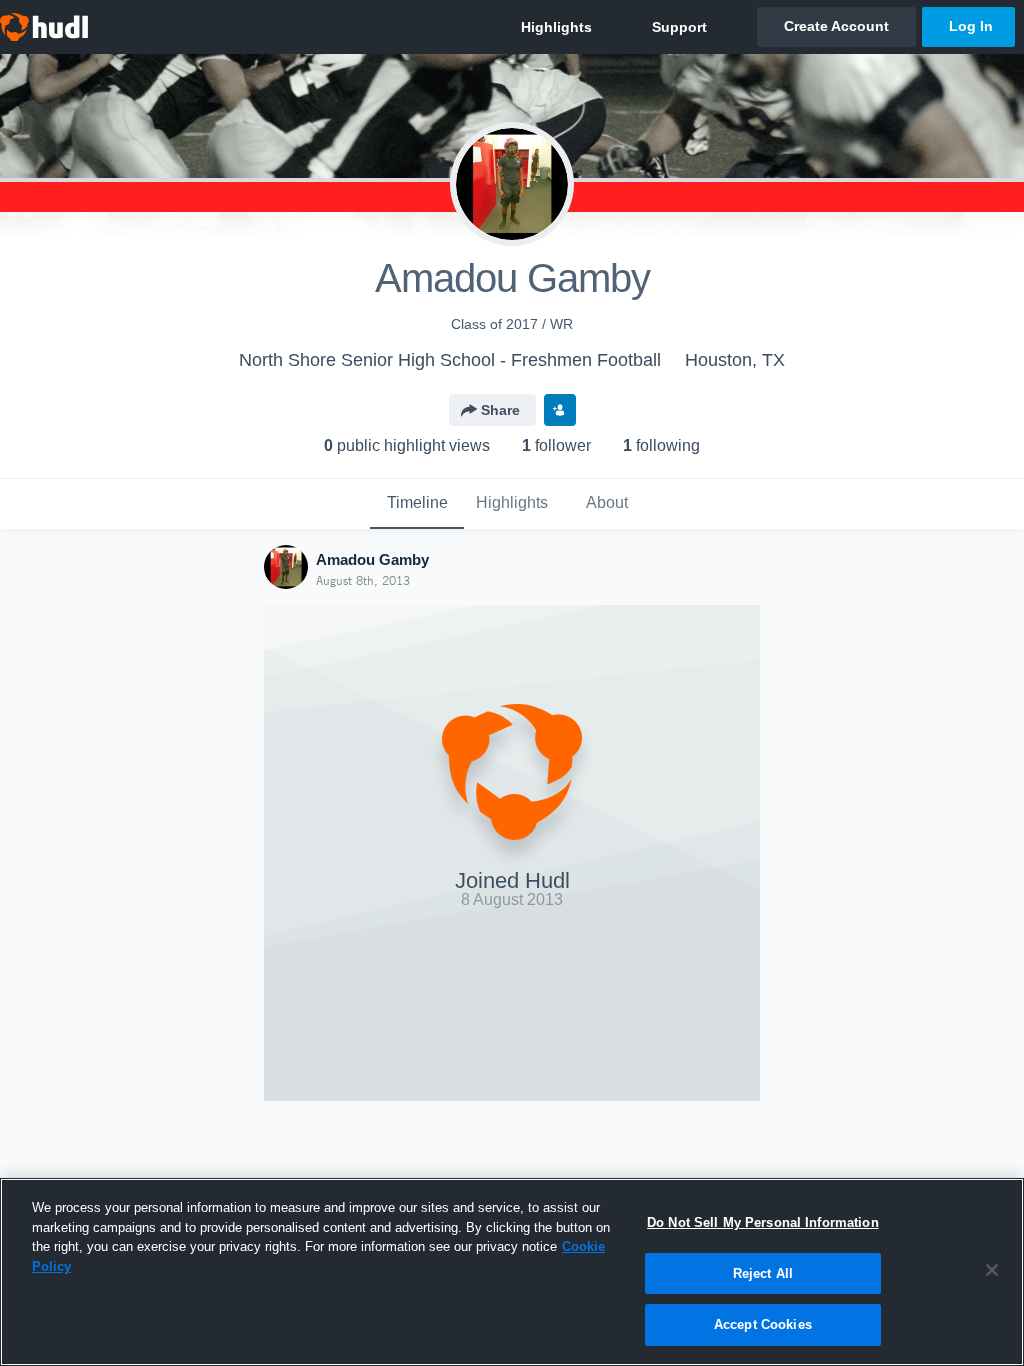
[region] (512, 1272)
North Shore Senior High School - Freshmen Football (450, 360)
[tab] (417, 504)
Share (500, 410)
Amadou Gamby (372, 559)
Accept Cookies (763, 1324)
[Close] (992, 1270)
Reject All (763, 1273)
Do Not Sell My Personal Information (763, 1222)
